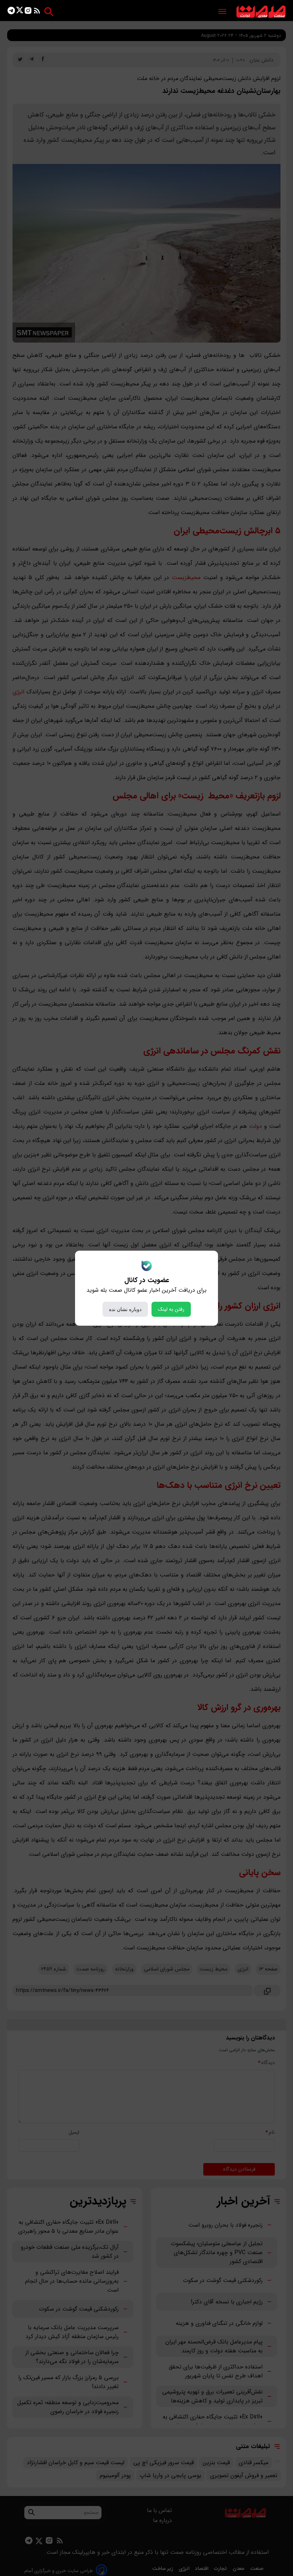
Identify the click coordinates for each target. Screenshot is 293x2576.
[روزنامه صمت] (261, 12)
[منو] (222, 12)
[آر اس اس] (37, 12)
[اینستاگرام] (28, 12)
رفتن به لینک (171, 1309)
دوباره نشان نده (125, 1309)
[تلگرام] (11, 12)
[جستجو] (49, 12)
